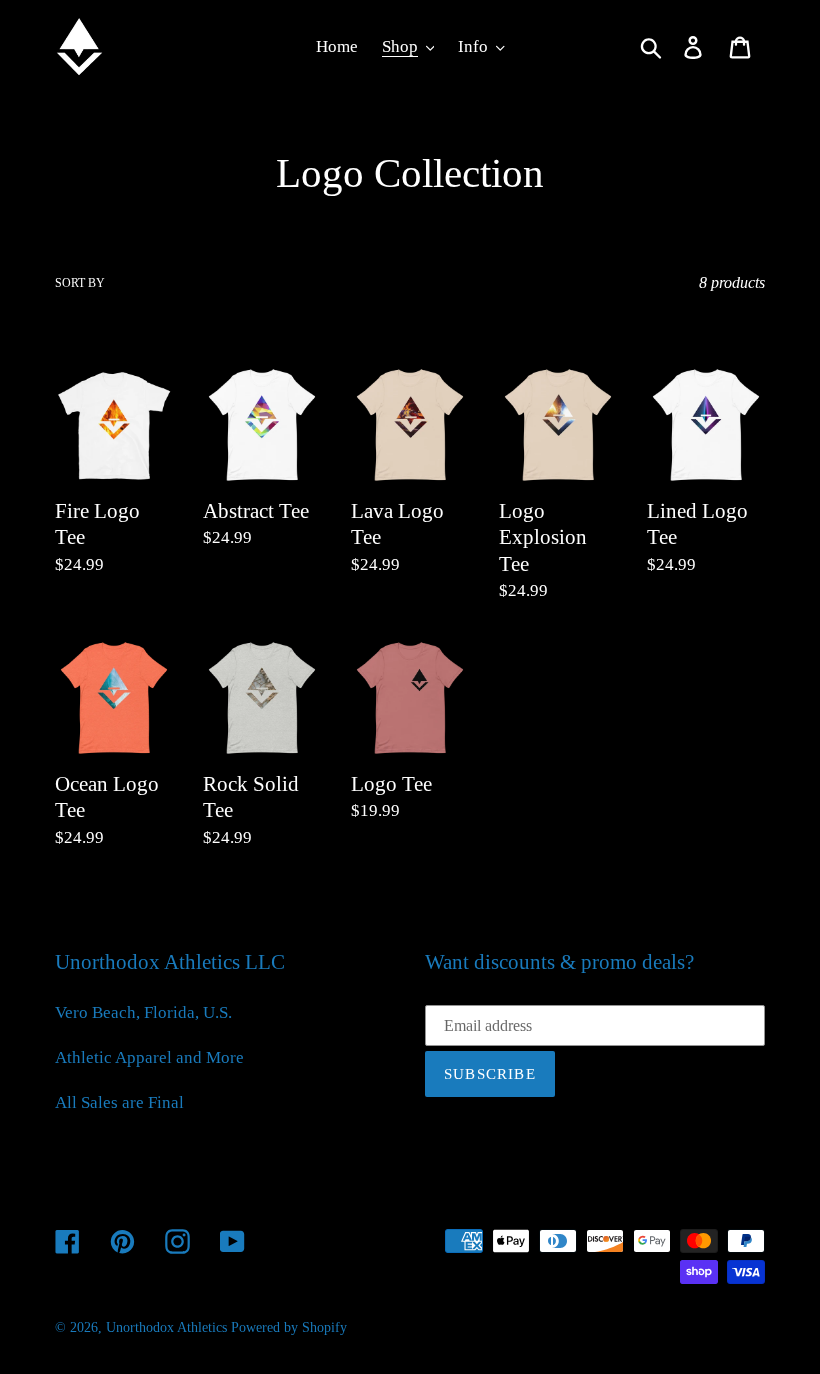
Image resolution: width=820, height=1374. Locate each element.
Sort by (80, 283)
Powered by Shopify (289, 1327)
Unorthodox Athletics (166, 1327)
